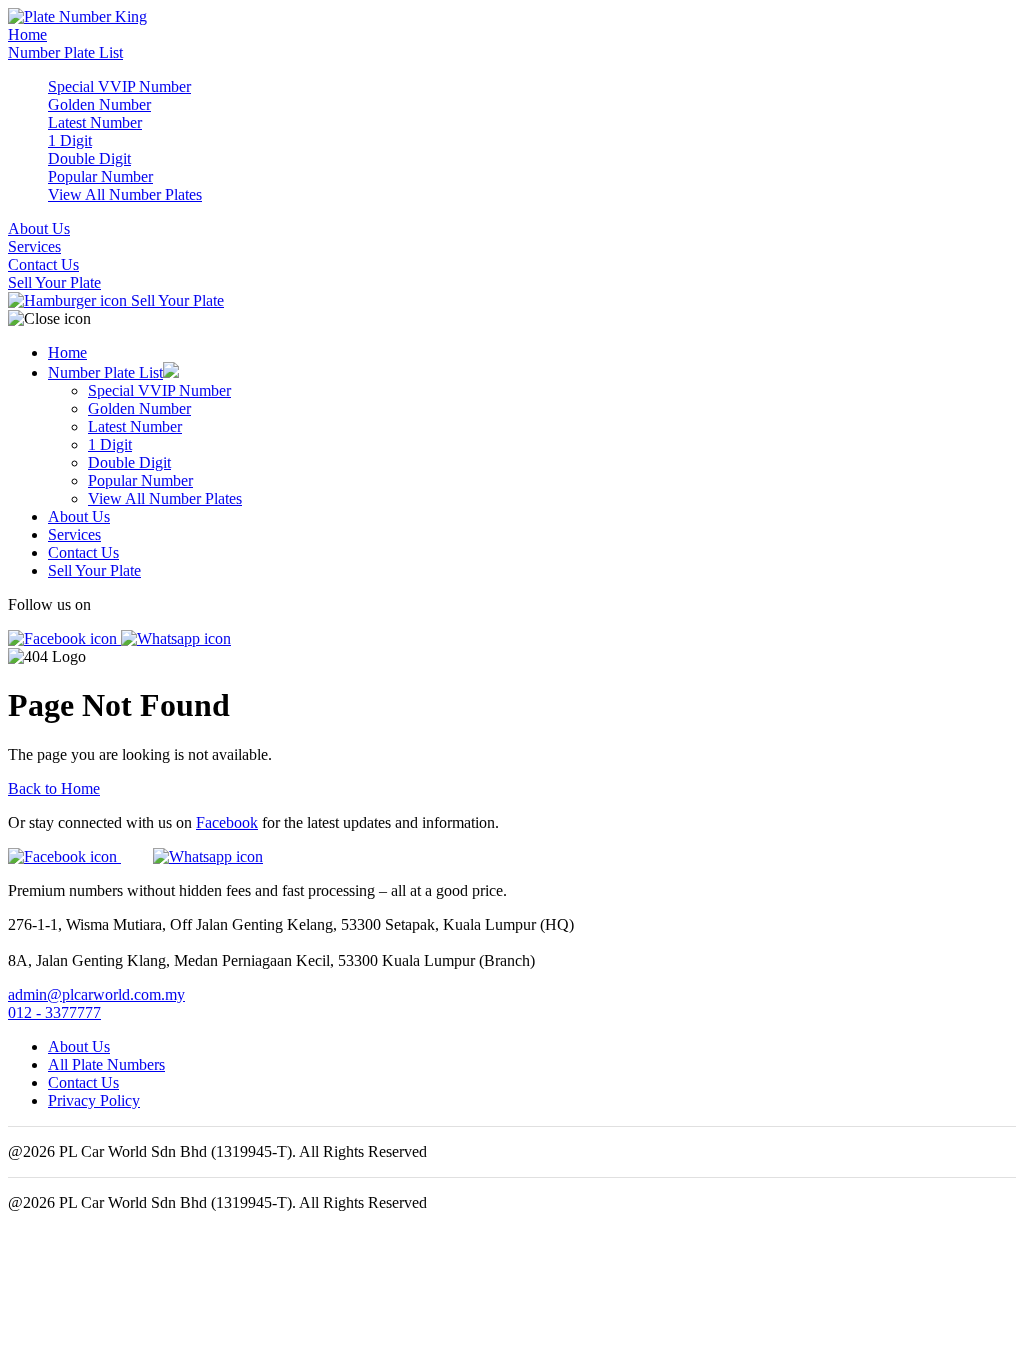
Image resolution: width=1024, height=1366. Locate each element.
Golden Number (99, 104)
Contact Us (43, 264)
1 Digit (70, 140)
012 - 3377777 (54, 1012)
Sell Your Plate (54, 282)
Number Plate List (65, 52)
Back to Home (54, 788)
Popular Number (100, 176)
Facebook (227, 822)
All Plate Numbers (106, 1064)
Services (34, 246)
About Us (39, 228)
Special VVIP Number (119, 86)
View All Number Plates (125, 194)
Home (27, 34)
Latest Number (95, 122)
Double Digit (89, 158)
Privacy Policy (94, 1100)
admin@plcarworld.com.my (96, 994)
